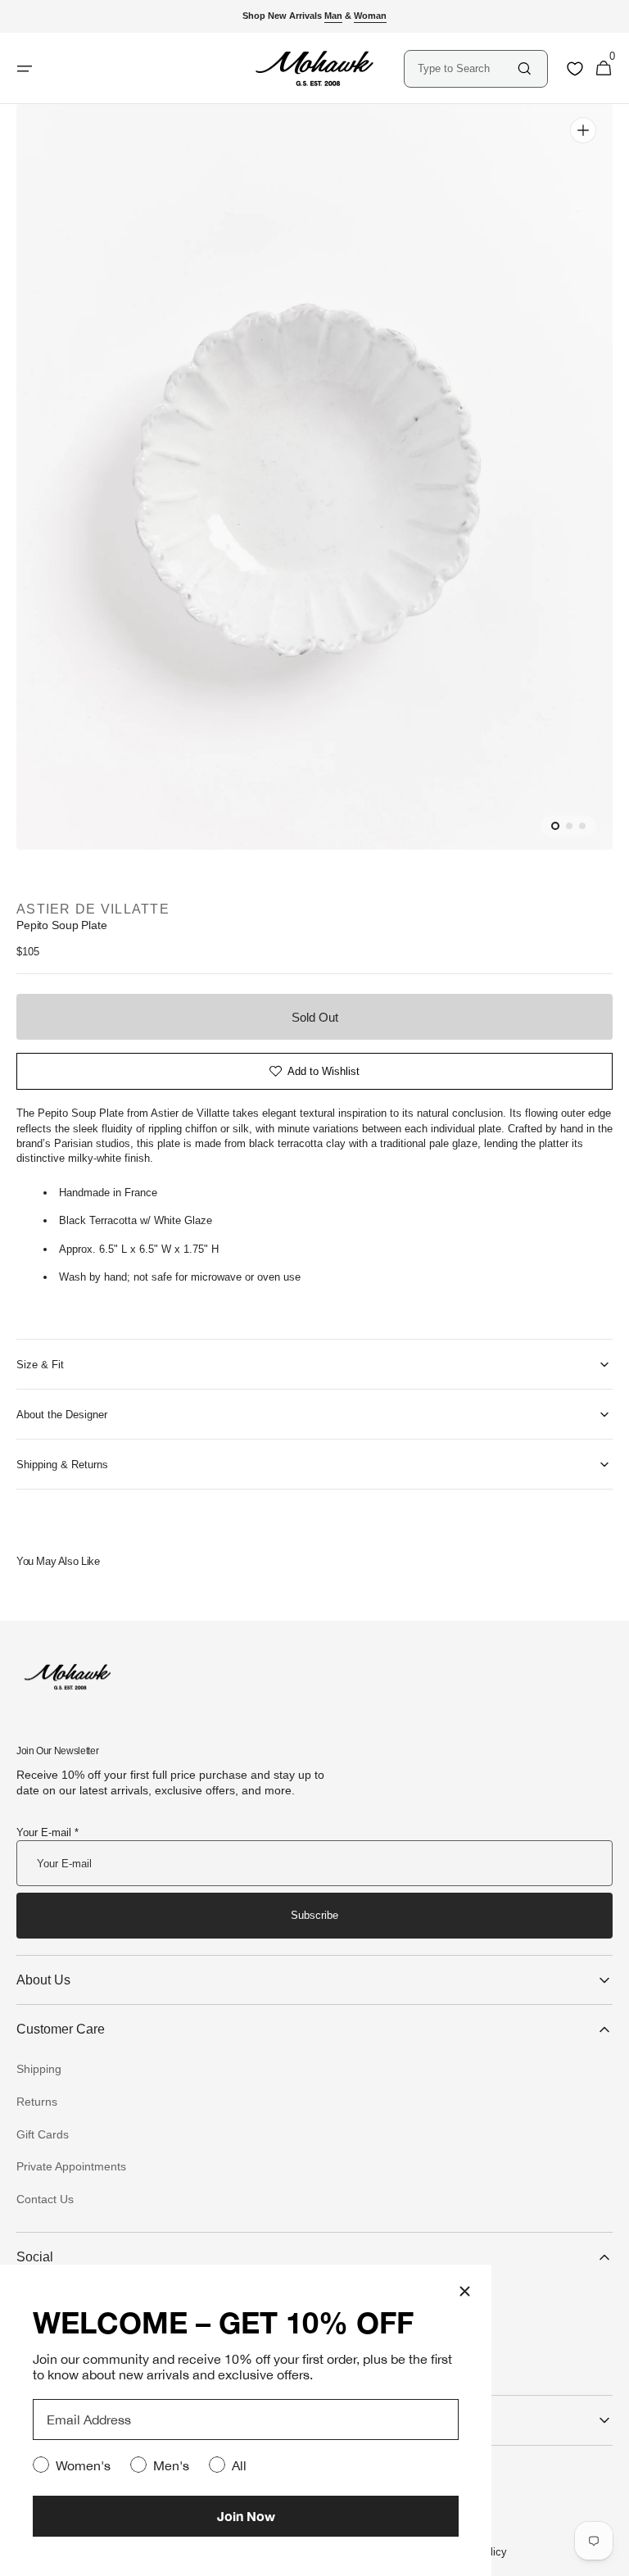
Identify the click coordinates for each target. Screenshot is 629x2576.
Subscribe (314, 1915)
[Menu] (25, 69)
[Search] (525, 68)
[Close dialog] (465, 2291)
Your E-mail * (48, 1832)
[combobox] (466, 68)
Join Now (246, 2516)
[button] (604, 69)
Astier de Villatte (93, 909)
